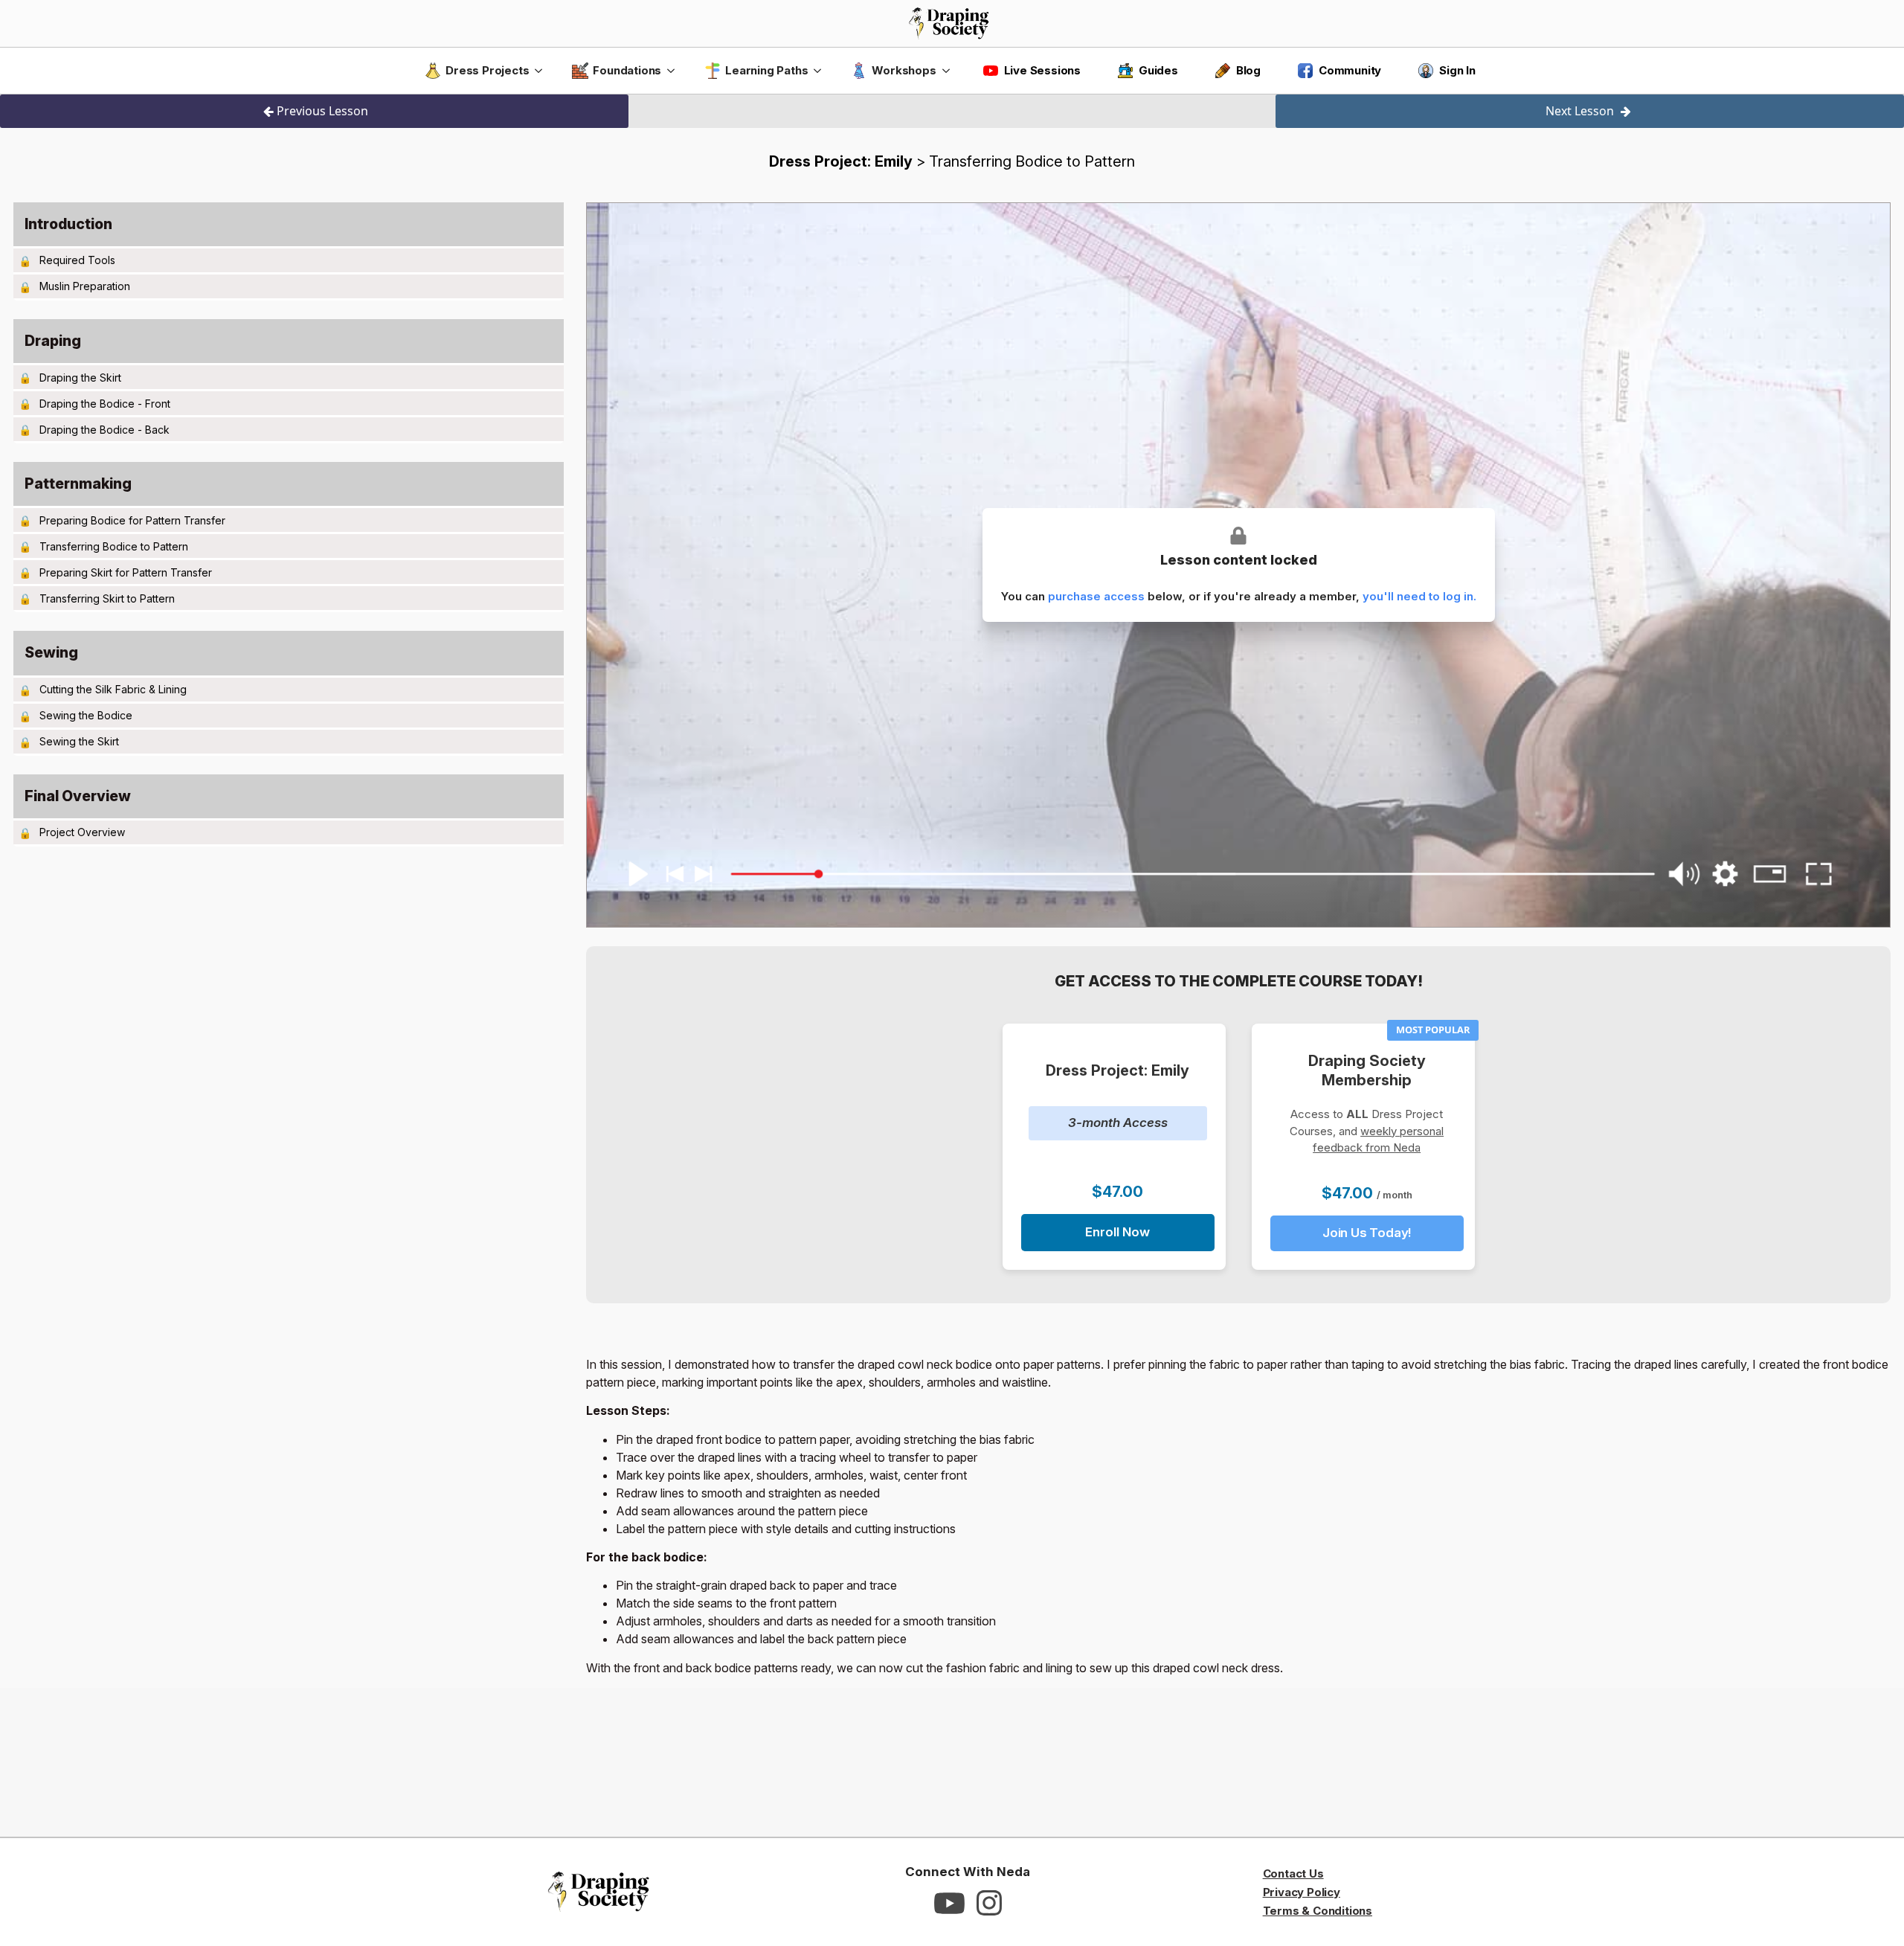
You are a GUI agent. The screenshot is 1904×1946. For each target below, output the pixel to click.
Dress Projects (487, 70)
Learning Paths (766, 70)
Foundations (627, 70)
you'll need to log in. (1419, 596)
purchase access (1096, 596)
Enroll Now (1117, 1232)
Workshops (904, 70)
